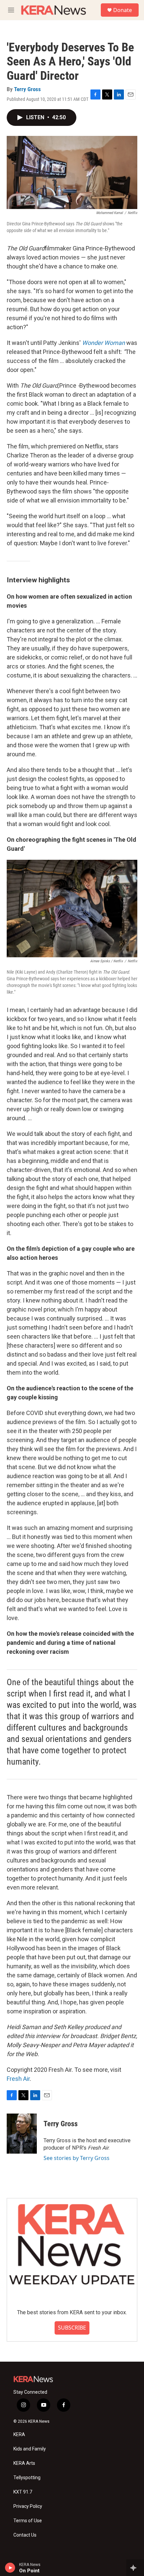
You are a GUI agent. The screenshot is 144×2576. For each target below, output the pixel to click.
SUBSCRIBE (72, 2328)
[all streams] (135, 2568)
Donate (123, 10)
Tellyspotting (27, 2478)
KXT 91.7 (23, 2492)
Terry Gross (27, 89)
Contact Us (25, 2535)
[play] (10, 2568)
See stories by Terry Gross (77, 2158)
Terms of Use (28, 2521)
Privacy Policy (28, 2506)
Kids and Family (30, 2449)
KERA (19, 2435)
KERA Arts (24, 2463)
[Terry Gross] (22, 2134)
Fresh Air (18, 2079)
